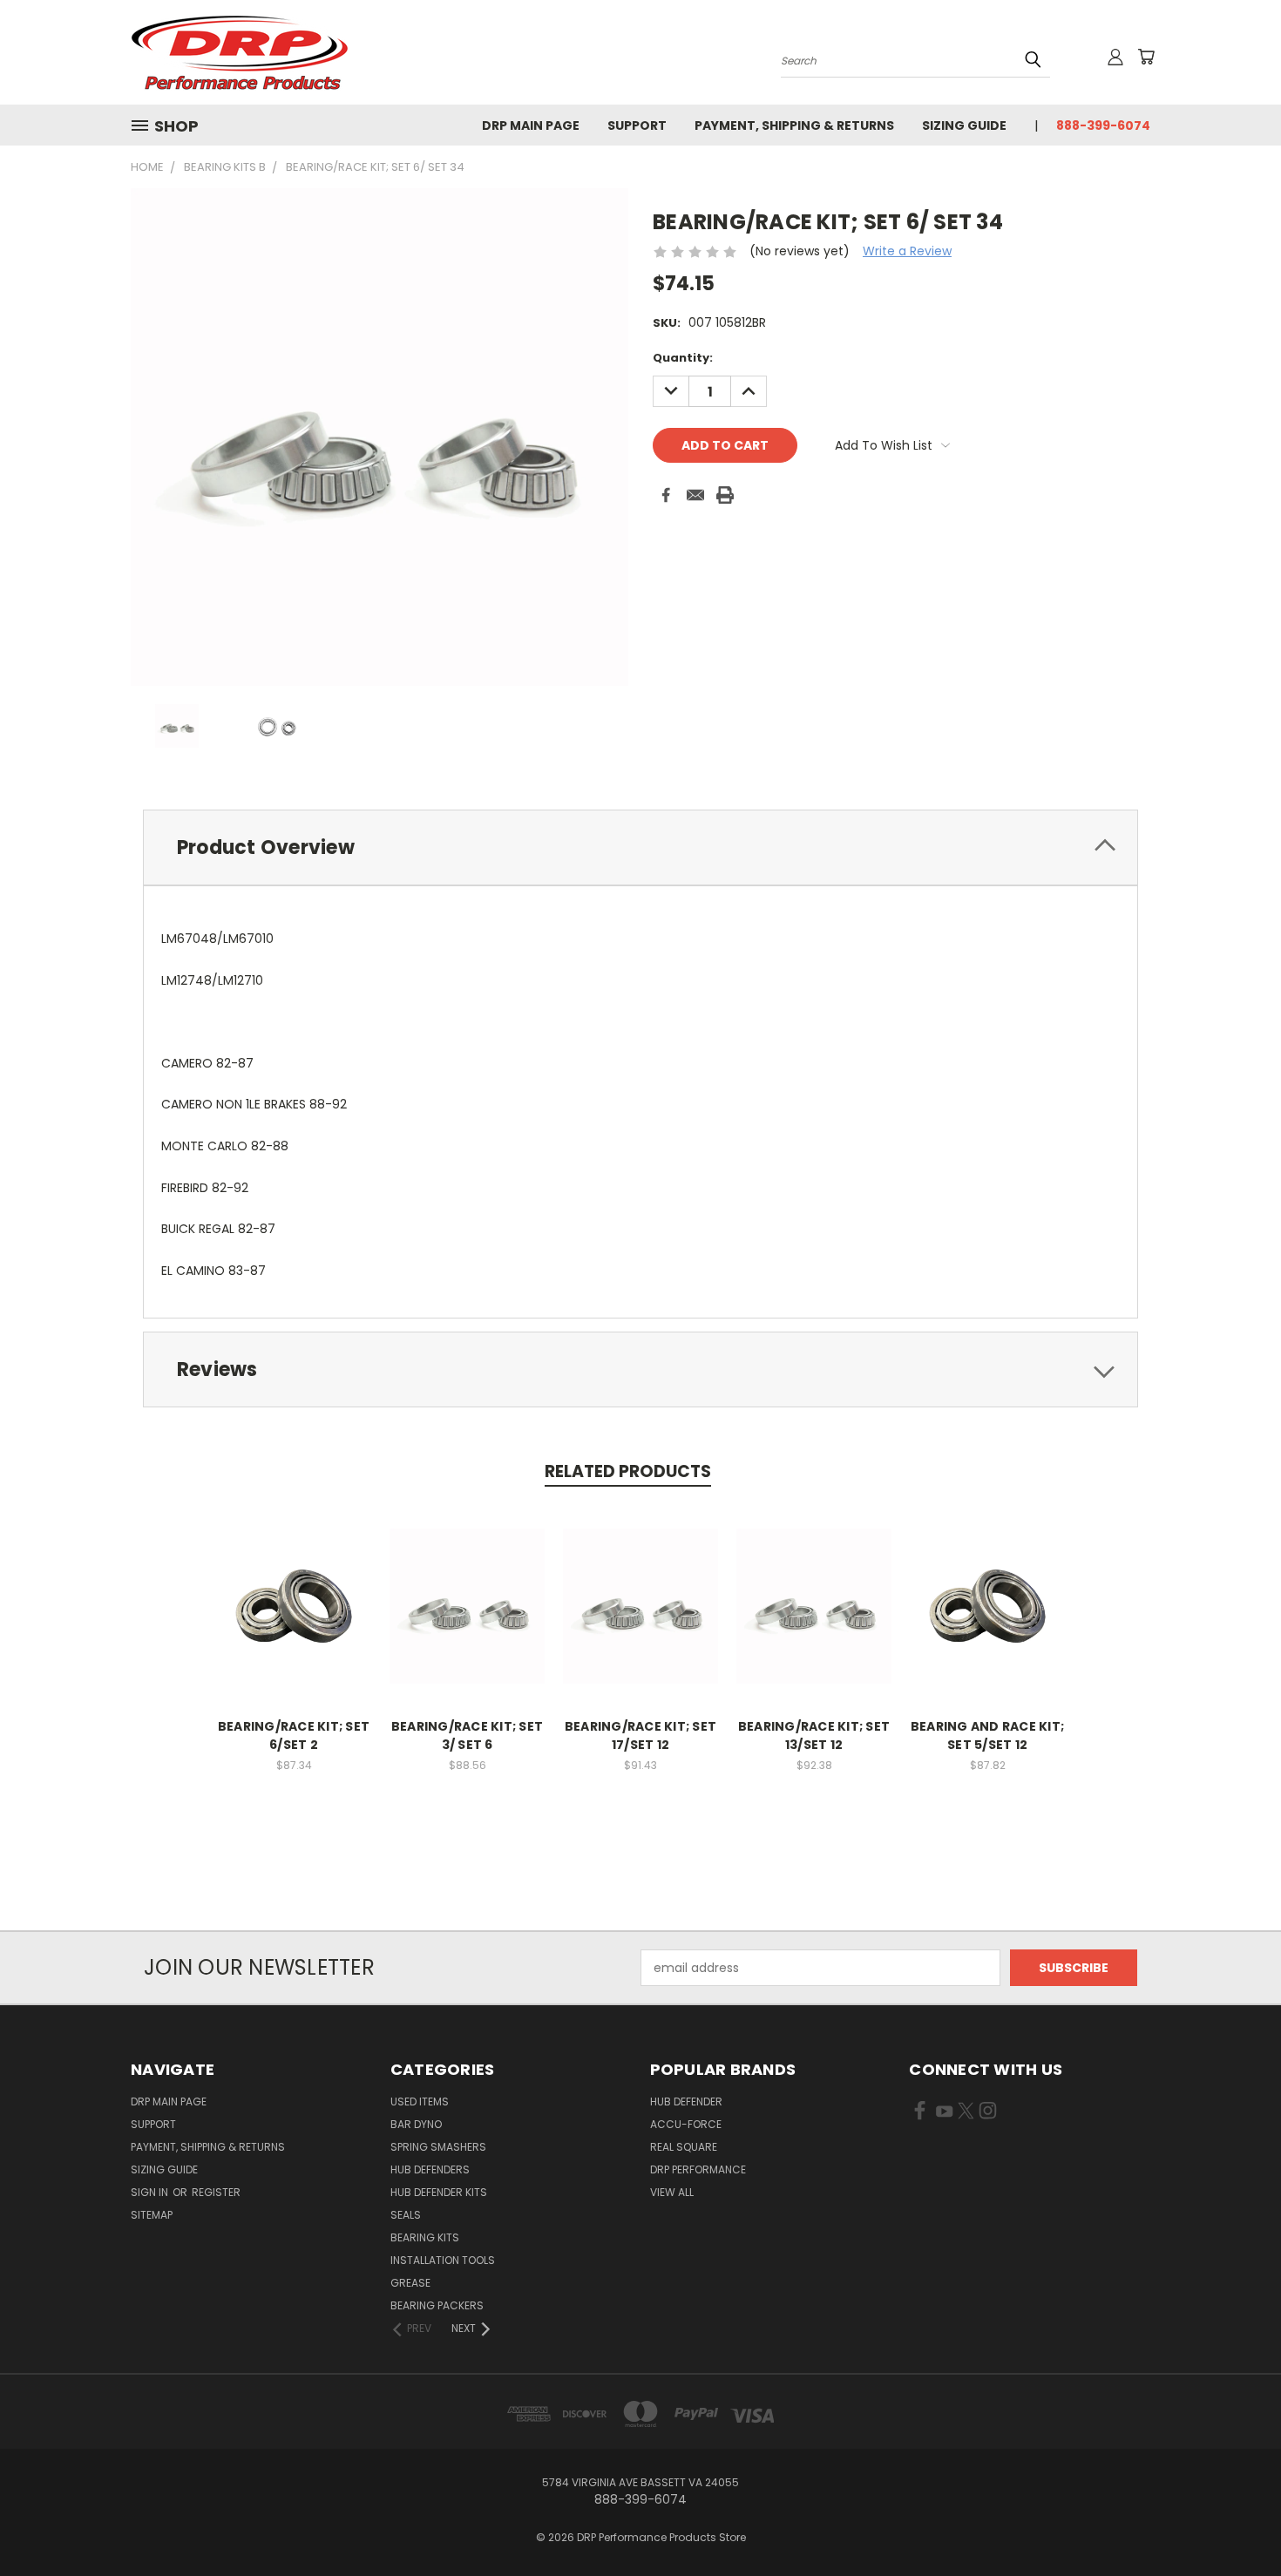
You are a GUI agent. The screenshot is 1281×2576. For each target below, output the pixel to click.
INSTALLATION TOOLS (443, 2260)
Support (637, 125)
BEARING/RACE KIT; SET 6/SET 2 (294, 1735)
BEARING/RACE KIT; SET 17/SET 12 (640, 1735)
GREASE (410, 2283)
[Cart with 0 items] (1146, 57)
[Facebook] (666, 495)
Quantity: (683, 358)
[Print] (725, 495)
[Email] (695, 495)
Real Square (684, 2147)
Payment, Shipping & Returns (794, 125)
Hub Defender (686, 2101)
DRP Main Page (531, 125)
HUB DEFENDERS (430, 2169)
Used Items (420, 2101)
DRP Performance (698, 2169)
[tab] (640, 847)
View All (672, 2192)
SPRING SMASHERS (438, 2147)
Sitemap (152, 2215)
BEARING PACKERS (437, 2305)
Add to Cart (294, 1620)
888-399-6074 (1103, 125)
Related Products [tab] (628, 1471)
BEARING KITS (425, 2237)
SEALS (406, 2215)
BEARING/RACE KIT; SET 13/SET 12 (814, 1735)
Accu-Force (686, 2124)
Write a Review (907, 251)
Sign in (151, 2192)
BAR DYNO (416, 2124)
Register (216, 2192)
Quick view (294, 1587)
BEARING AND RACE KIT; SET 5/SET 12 (987, 1735)
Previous (1235, 2522)
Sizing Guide (964, 125)
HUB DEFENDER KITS (439, 2192)
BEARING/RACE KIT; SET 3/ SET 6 (467, 1735)
